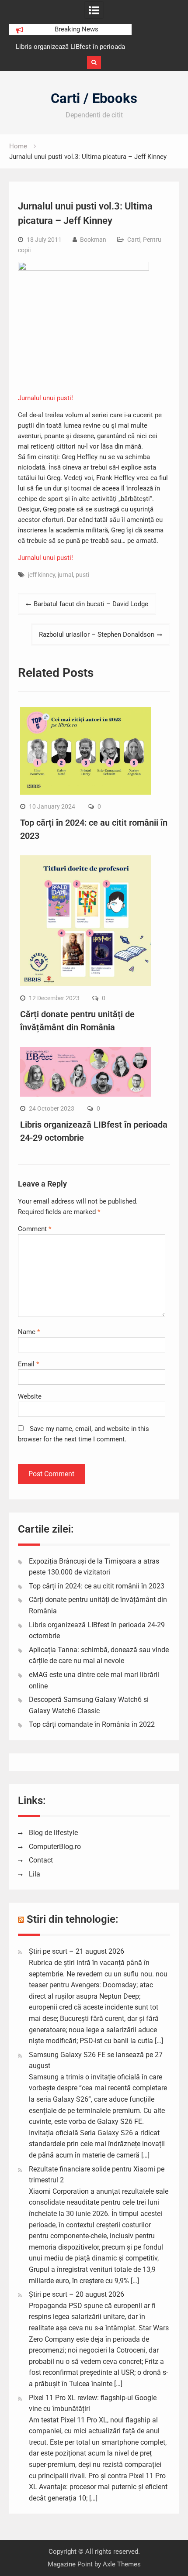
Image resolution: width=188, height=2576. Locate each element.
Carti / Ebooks (94, 98)
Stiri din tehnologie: (73, 1919)
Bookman (93, 240)
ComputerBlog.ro (55, 1847)
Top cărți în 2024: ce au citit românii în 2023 (97, 1586)
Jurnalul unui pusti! (45, 398)
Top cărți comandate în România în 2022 (92, 1724)
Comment (35, 1229)
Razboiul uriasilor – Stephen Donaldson (97, 635)
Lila (35, 1874)
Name (29, 1332)
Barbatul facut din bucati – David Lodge (91, 604)
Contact (41, 1860)
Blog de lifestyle (53, 1833)
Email (28, 1364)
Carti (134, 240)
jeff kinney (42, 575)
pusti (82, 575)
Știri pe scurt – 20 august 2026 (77, 2294)
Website (30, 1396)
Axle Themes (122, 2564)
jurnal (65, 575)
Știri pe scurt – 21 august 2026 (77, 1951)
